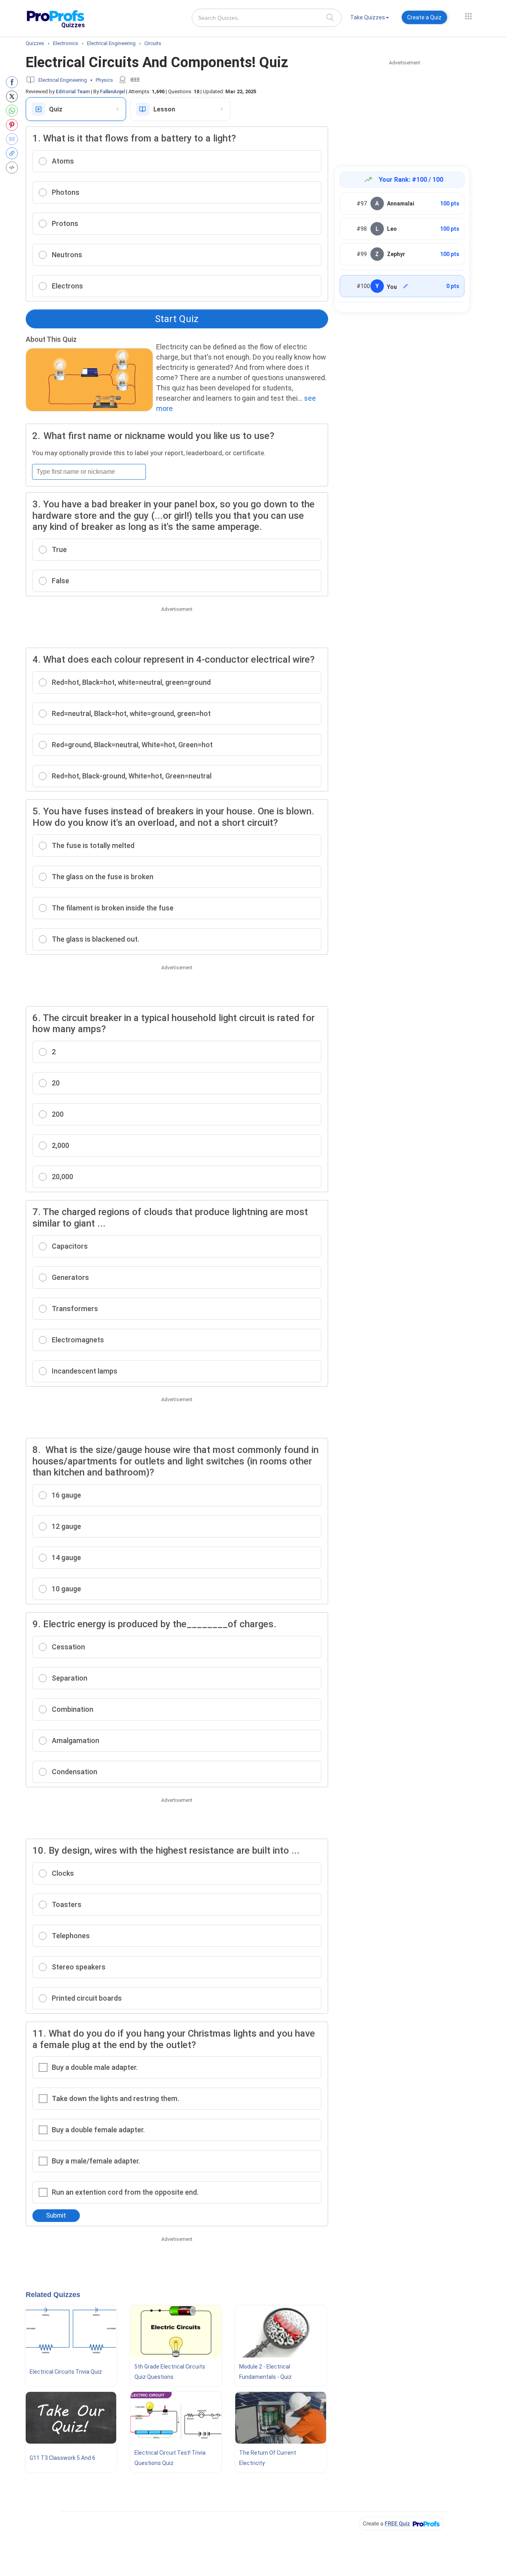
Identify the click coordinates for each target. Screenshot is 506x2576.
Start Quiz (177, 319)
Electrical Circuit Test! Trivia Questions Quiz (170, 2458)
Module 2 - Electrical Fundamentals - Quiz (265, 2372)
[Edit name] (406, 286)
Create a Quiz (424, 17)
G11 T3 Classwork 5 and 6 (62, 2458)
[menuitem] (370, 19)
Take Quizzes (368, 17)
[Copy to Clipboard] (14, 153)
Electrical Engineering (63, 80)
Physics (104, 80)
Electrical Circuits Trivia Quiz (66, 2372)
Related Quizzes (53, 2295)
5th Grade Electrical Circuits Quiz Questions (170, 2372)
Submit (56, 2215)
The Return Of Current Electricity (268, 2458)
